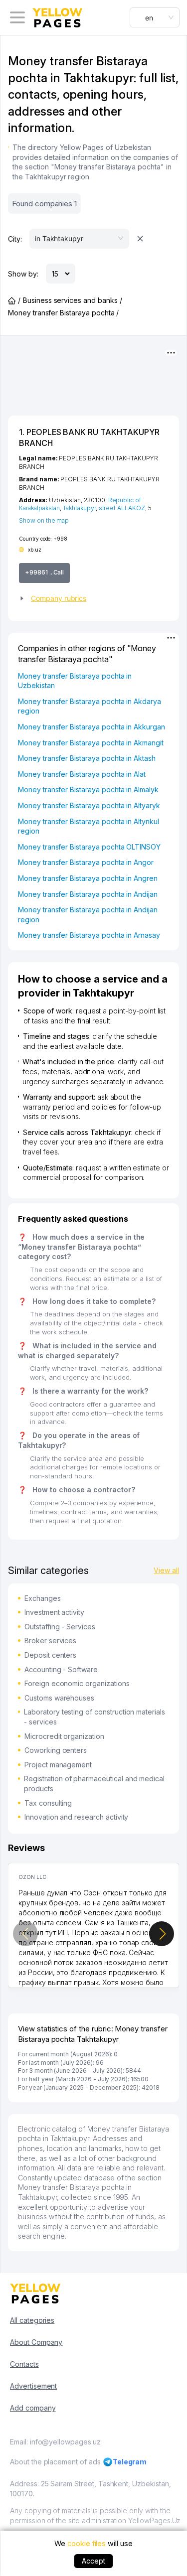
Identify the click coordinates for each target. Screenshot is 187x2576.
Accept (93, 2561)
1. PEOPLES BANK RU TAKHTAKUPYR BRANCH (89, 437)
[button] (93, 598)
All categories (32, 2320)
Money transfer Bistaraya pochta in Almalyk (88, 789)
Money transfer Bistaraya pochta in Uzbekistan (75, 681)
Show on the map (44, 520)
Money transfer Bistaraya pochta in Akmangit (91, 743)
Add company (33, 2408)
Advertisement (33, 2386)
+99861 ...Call (44, 572)
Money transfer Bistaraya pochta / (63, 313)
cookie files (87, 2543)
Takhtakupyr (79, 508)
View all (166, 1570)
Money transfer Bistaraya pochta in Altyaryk (89, 805)
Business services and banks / (73, 300)
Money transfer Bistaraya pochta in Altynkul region (89, 826)
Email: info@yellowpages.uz (55, 2442)
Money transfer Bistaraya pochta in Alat (82, 774)
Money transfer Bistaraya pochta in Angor (86, 862)
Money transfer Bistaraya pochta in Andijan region (88, 915)
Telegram (130, 2462)
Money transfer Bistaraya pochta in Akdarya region (90, 706)
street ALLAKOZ (122, 508)
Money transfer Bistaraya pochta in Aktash (87, 758)
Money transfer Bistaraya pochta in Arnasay (89, 935)
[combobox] (155, 17)
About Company (36, 2342)
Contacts (24, 2364)
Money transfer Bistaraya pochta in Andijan (88, 894)
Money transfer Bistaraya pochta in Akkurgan (92, 727)
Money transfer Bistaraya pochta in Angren (88, 878)
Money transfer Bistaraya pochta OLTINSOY (89, 847)
